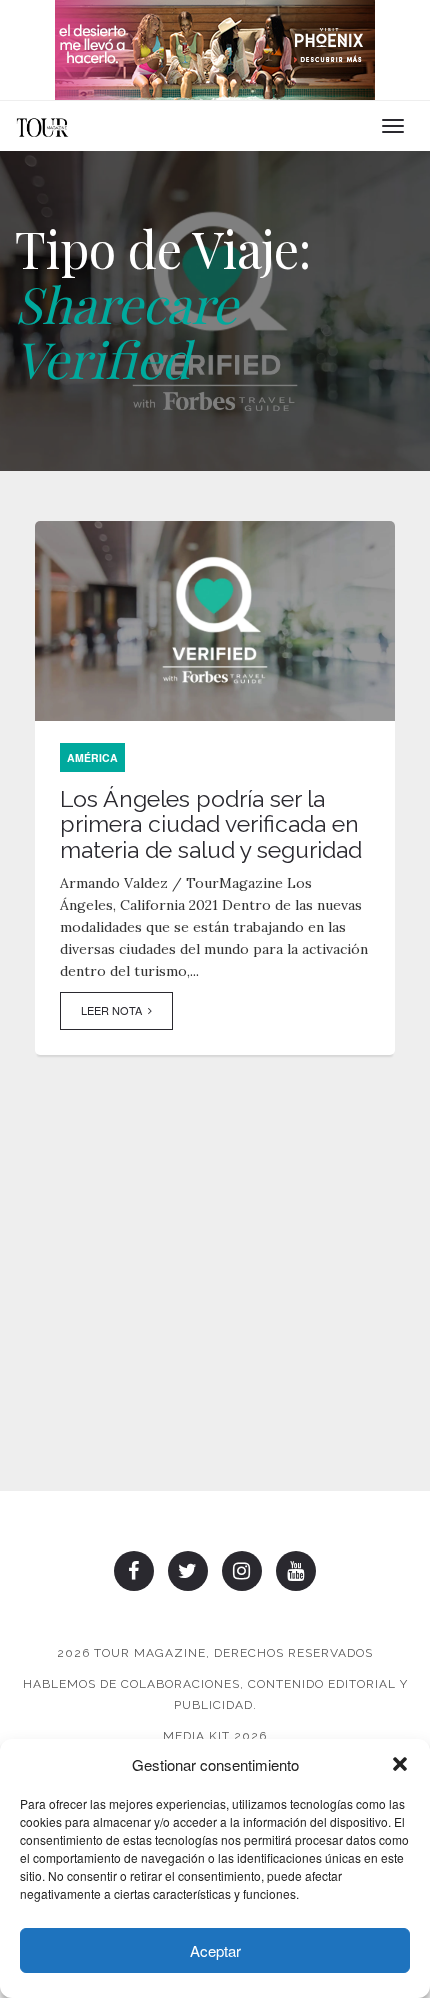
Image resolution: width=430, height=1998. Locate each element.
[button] (400, 1764)
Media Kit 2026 (215, 1736)
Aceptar (215, 1950)
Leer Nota (114, 1010)
